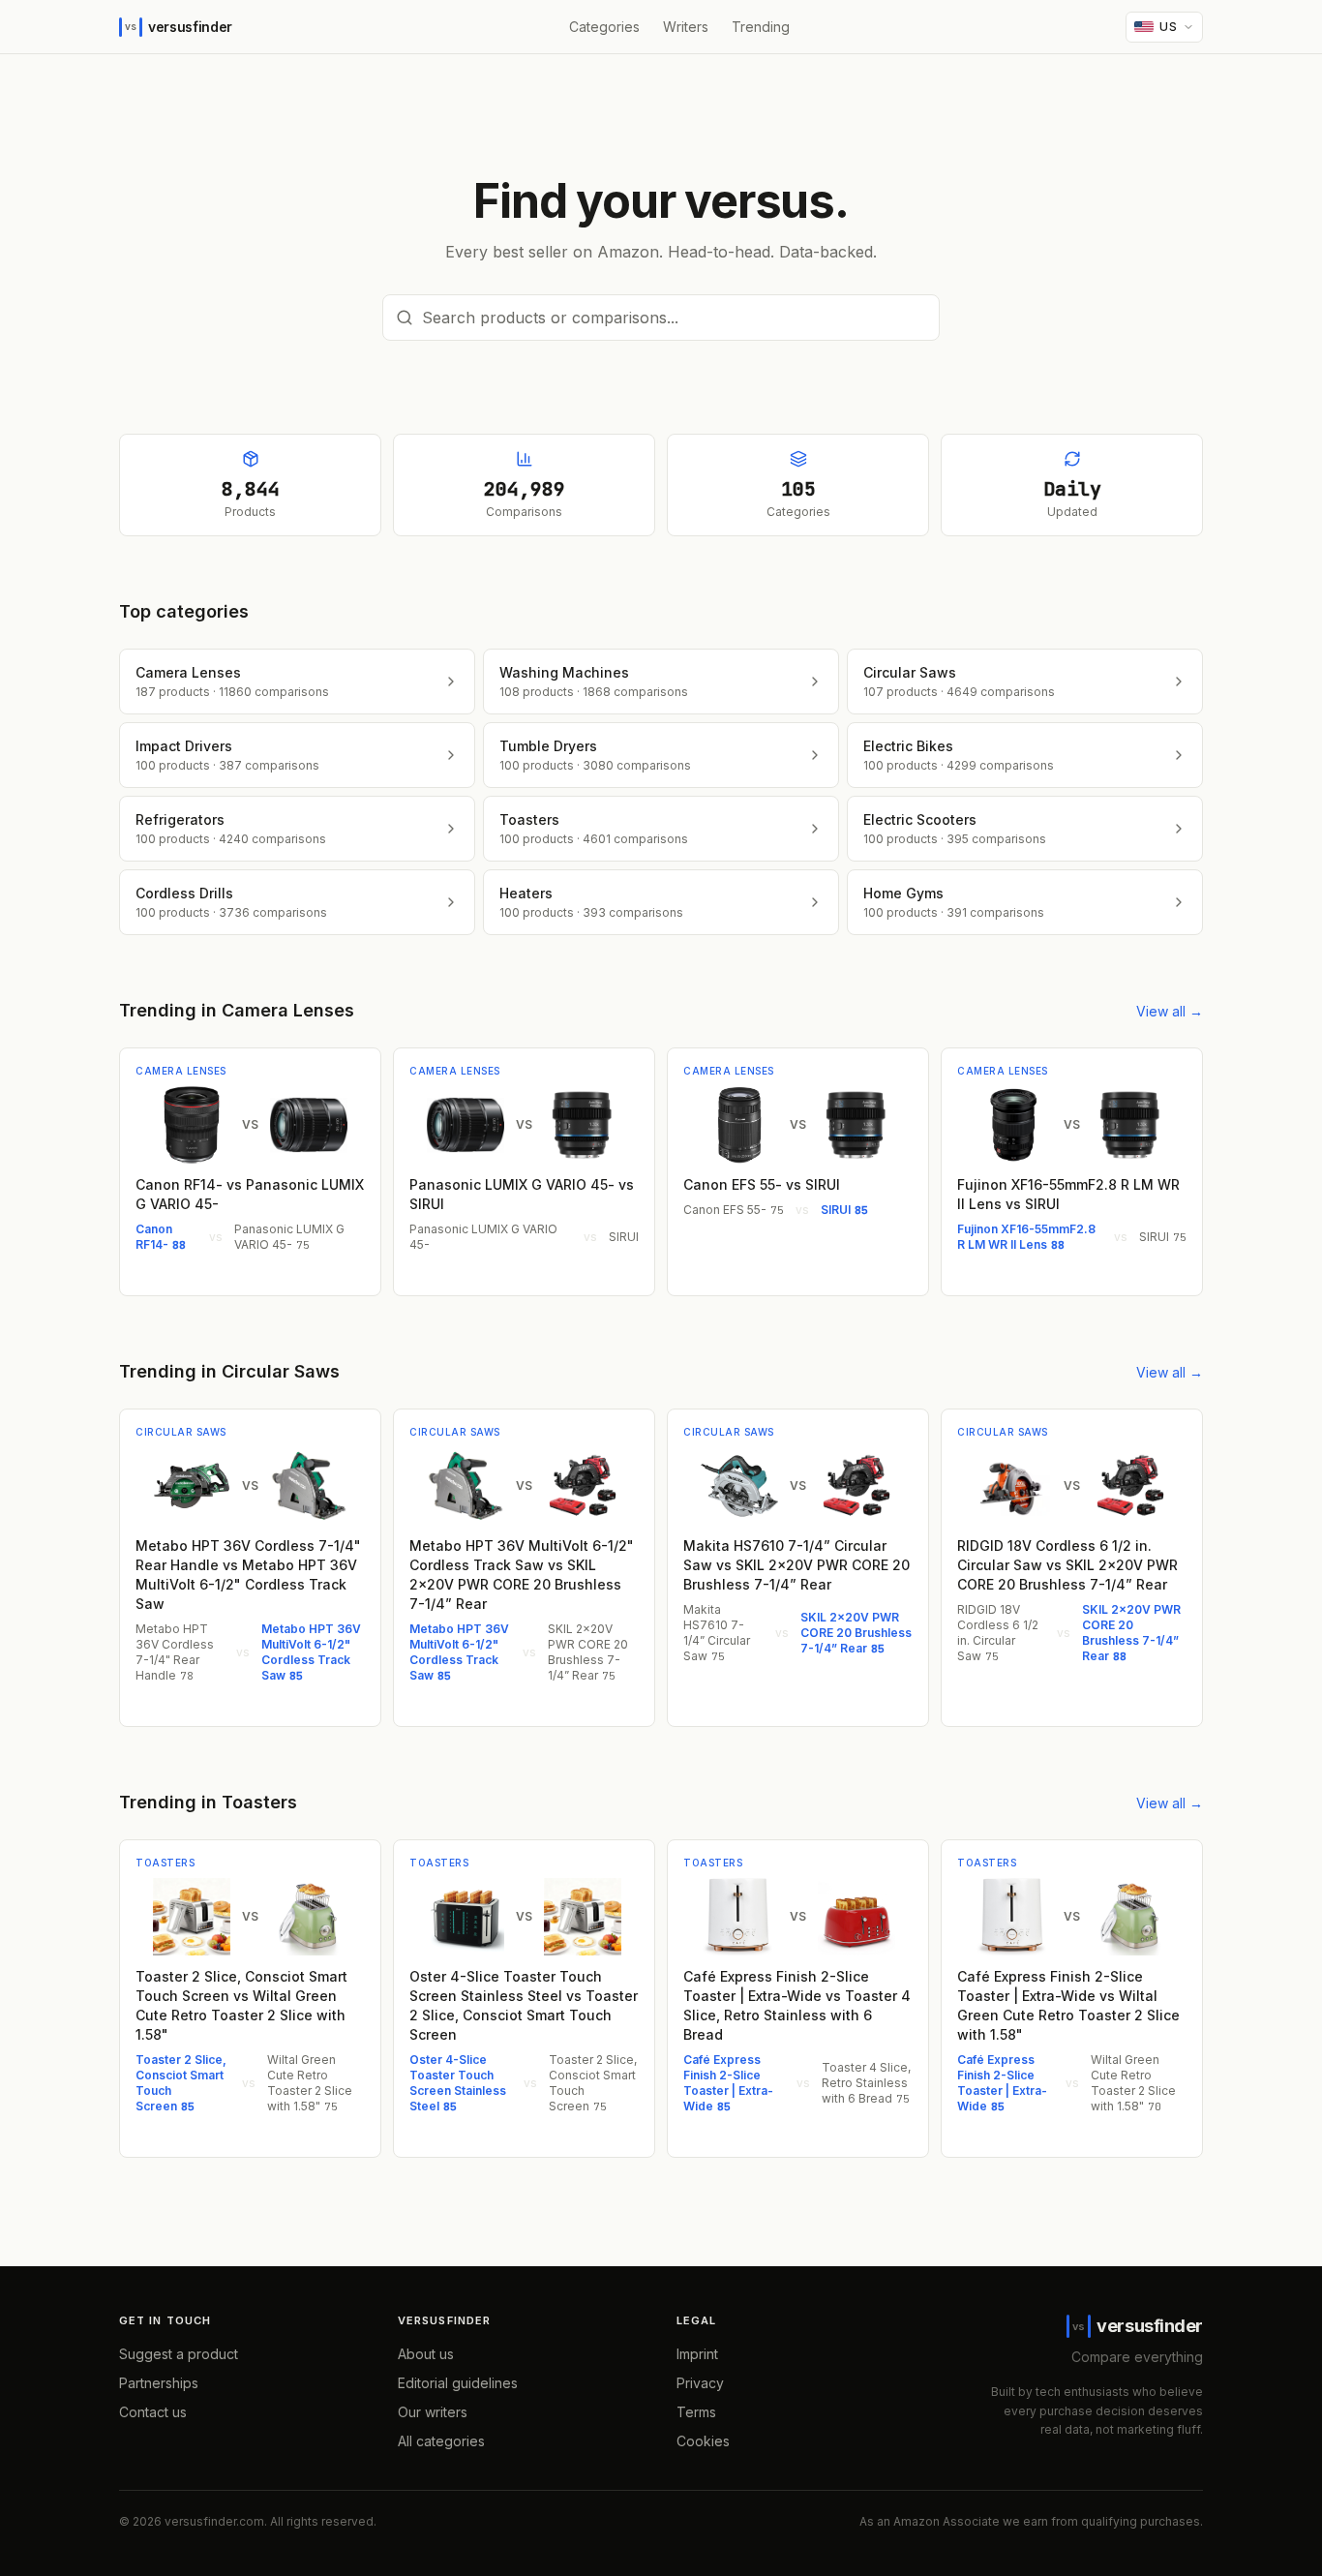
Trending (761, 27)
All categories (441, 2441)
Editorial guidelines (458, 2383)
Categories (604, 27)
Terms (696, 2412)
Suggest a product (179, 2354)
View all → (1170, 1011)
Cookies (703, 2441)
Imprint (697, 2354)
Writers (686, 27)
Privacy (700, 2383)
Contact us (153, 2412)
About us (426, 2354)
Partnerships (159, 2383)
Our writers (433, 2412)
